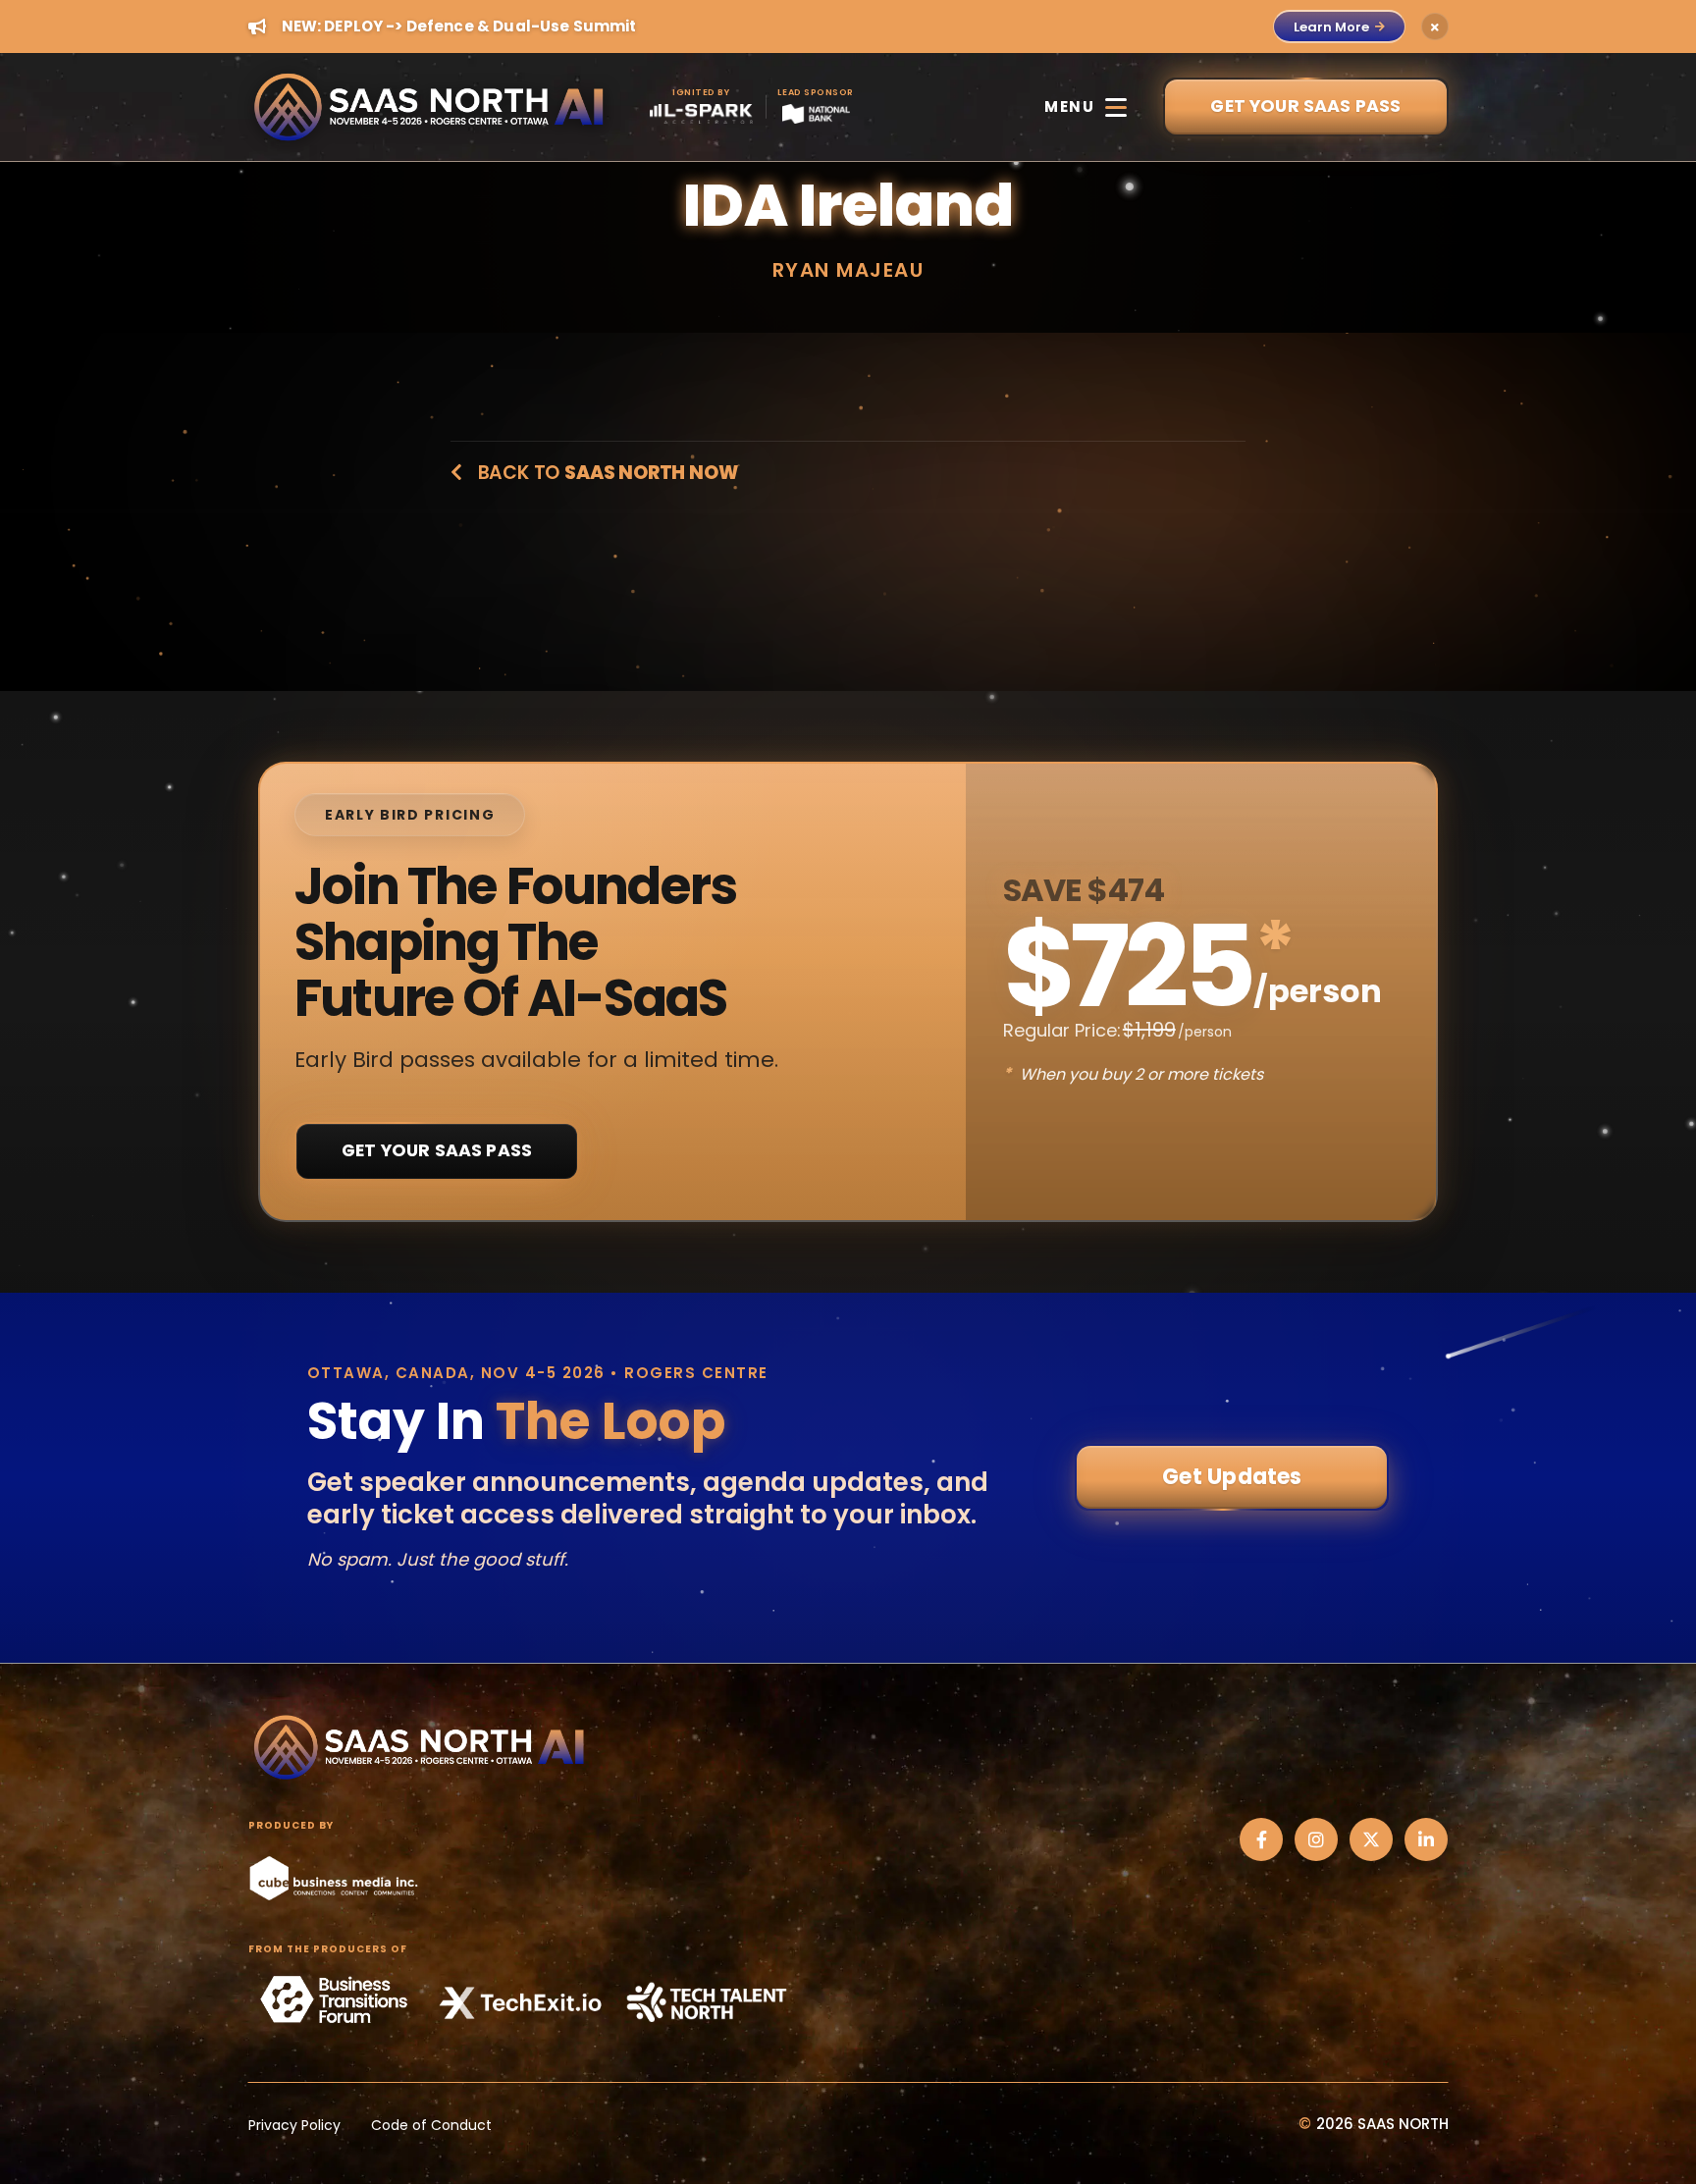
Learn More (1331, 27)
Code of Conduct (431, 2125)
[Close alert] (1435, 27)
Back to (605, 473)
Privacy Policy (294, 2125)
